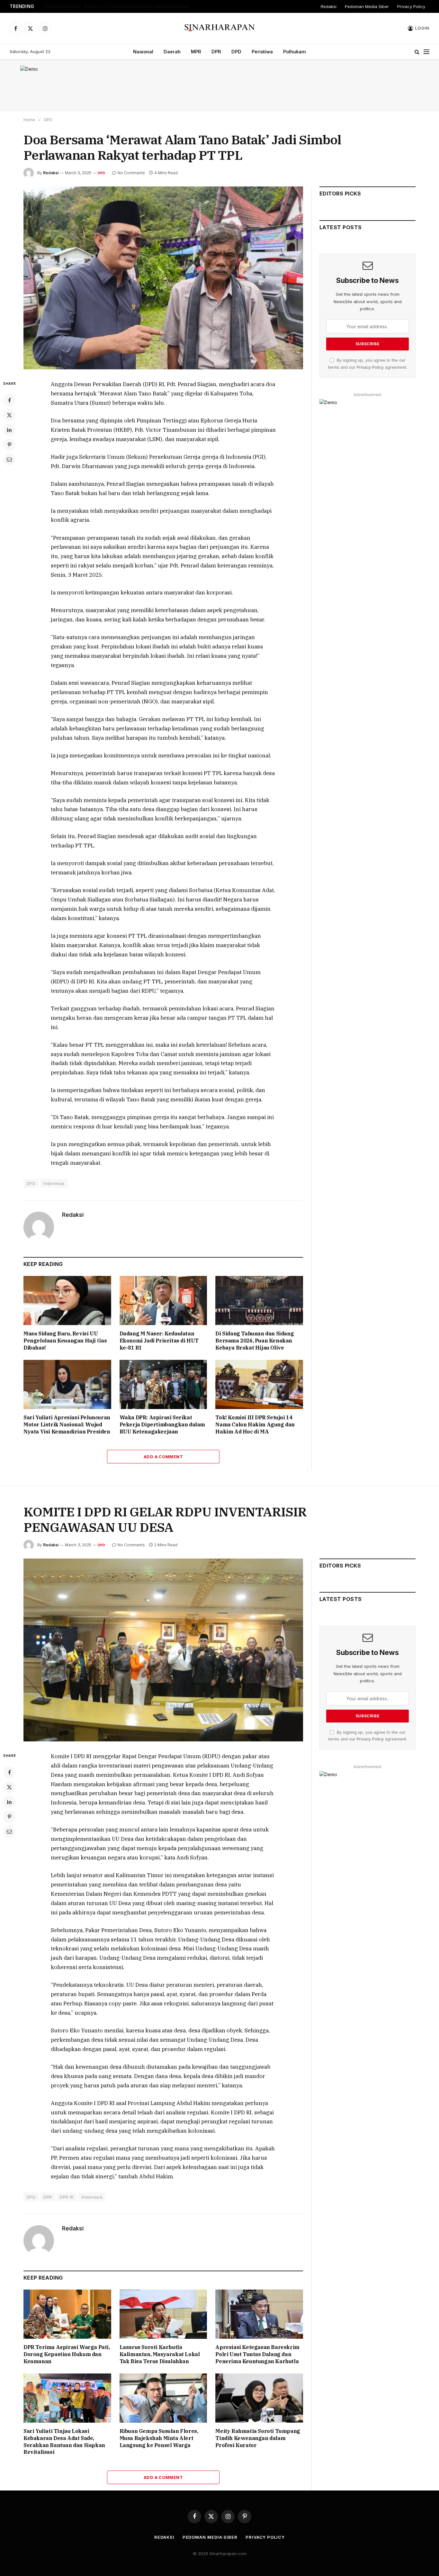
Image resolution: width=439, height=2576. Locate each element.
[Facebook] (9, 400)
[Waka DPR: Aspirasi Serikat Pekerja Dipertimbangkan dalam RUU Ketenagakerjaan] (163, 1384)
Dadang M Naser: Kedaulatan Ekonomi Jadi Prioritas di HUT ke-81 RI (159, 1341)
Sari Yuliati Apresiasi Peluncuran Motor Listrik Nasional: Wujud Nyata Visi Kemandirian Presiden (67, 1424)
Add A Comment (163, 1457)
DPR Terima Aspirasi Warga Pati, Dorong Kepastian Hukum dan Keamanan (67, 2354)
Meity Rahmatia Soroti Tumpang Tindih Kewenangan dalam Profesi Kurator (258, 2438)
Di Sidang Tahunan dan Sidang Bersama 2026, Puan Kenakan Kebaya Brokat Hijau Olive (255, 1341)
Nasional (143, 52)
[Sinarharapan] (220, 28)
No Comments (131, 173)
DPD (236, 52)
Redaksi (329, 6)
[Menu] (426, 52)
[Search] (417, 52)
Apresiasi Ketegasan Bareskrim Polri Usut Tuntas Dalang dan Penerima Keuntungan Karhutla (257, 2354)
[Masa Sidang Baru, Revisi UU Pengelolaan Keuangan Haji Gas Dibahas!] (67, 1301)
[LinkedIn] (9, 430)
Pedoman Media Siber (367, 6)
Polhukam (295, 52)
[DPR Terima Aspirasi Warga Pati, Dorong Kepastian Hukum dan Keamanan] (67, 2314)
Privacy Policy (411, 6)
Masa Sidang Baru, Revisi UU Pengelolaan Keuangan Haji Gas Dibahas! (117, 6)
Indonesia (54, 1183)
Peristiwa (262, 52)
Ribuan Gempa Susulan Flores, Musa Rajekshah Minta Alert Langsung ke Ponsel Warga (159, 2438)
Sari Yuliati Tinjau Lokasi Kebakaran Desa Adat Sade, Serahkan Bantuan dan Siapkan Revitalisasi (64, 2441)
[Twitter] (9, 415)
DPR (216, 52)
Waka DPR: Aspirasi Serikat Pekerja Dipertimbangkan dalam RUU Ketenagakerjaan (162, 1424)
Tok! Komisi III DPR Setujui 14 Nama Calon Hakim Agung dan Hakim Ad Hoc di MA (255, 1424)
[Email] (9, 459)
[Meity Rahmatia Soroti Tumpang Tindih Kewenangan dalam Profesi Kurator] (259, 2398)
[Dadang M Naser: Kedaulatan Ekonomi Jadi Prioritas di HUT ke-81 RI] (163, 1301)
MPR (196, 52)
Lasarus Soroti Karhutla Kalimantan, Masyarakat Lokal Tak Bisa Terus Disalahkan (160, 2354)
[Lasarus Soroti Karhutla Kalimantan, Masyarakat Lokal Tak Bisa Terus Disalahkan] (163, 2314)
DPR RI (67, 2197)
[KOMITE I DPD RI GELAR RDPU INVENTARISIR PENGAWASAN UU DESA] (163, 1650)
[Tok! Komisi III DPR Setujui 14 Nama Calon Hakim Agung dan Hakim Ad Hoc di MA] (259, 1384)
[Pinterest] (9, 445)
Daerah (172, 52)
